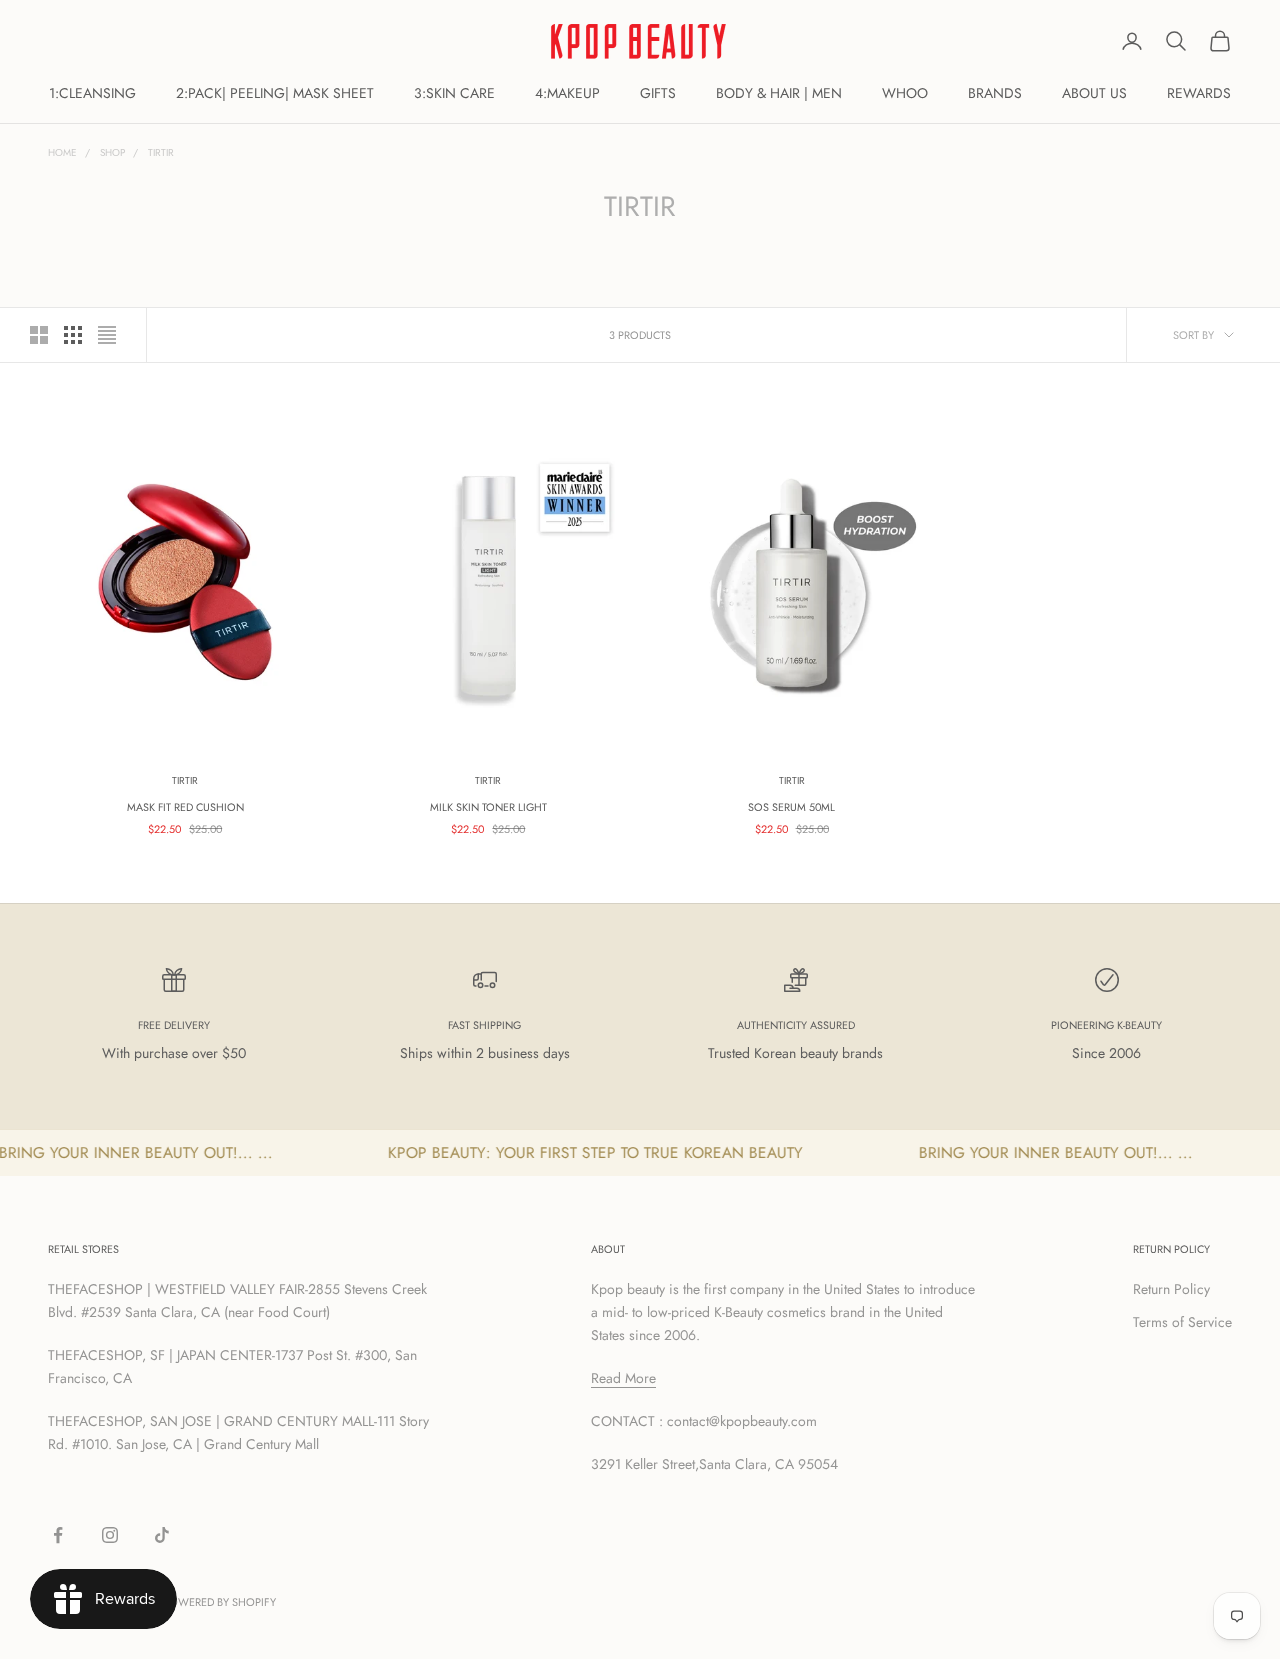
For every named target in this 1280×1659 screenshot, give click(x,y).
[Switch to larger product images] (39, 335)
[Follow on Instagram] (110, 1535)
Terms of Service (1182, 1322)
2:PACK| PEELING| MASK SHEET (275, 93)
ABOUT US (1094, 93)
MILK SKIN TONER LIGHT (488, 807)
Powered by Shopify (219, 1602)
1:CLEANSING (92, 93)
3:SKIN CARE (454, 93)
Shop (112, 152)
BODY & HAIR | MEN (779, 93)
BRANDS (995, 93)
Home (62, 152)
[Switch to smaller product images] (73, 335)
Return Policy (1171, 1289)
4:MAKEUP (567, 93)
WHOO (905, 93)
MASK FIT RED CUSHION (185, 807)
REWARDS (1199, 93)
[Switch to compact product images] (107, 335)
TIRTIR (161, 152)
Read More (623, 1378)
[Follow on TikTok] (162, 1535)
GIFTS (658, 93)
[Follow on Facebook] (58, 1535)
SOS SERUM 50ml (791, 807)
